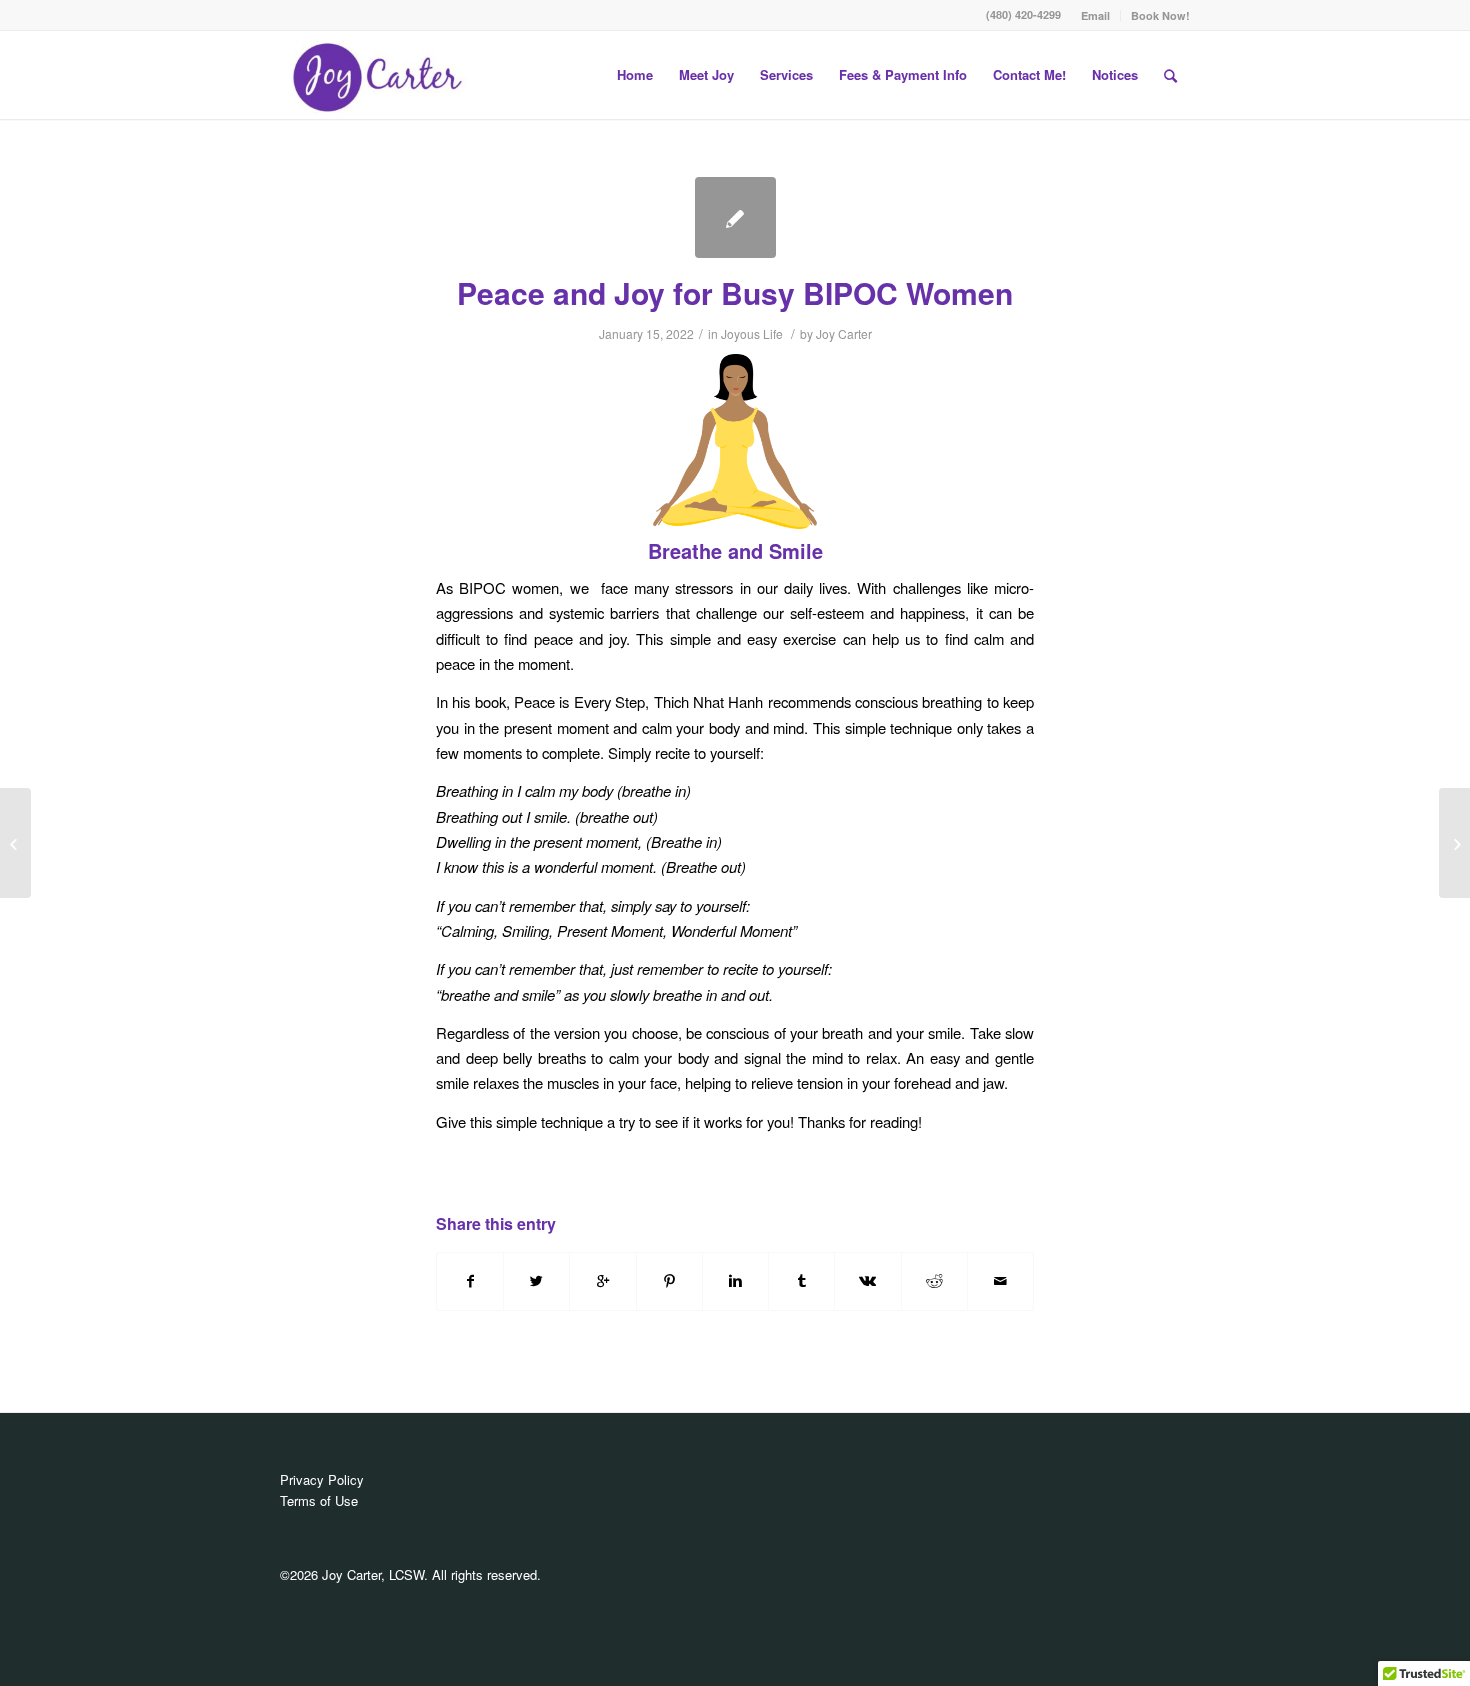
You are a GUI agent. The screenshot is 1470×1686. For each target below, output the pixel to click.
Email (1095, 15)
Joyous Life (752, 333)
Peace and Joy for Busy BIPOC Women (735, 292)
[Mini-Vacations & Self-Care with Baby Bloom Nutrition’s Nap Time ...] (15, 843)
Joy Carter (844, 333)
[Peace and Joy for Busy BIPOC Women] (735, 217)
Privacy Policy (322, 1479)
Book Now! (1160, 15)
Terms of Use (319, 1500)
